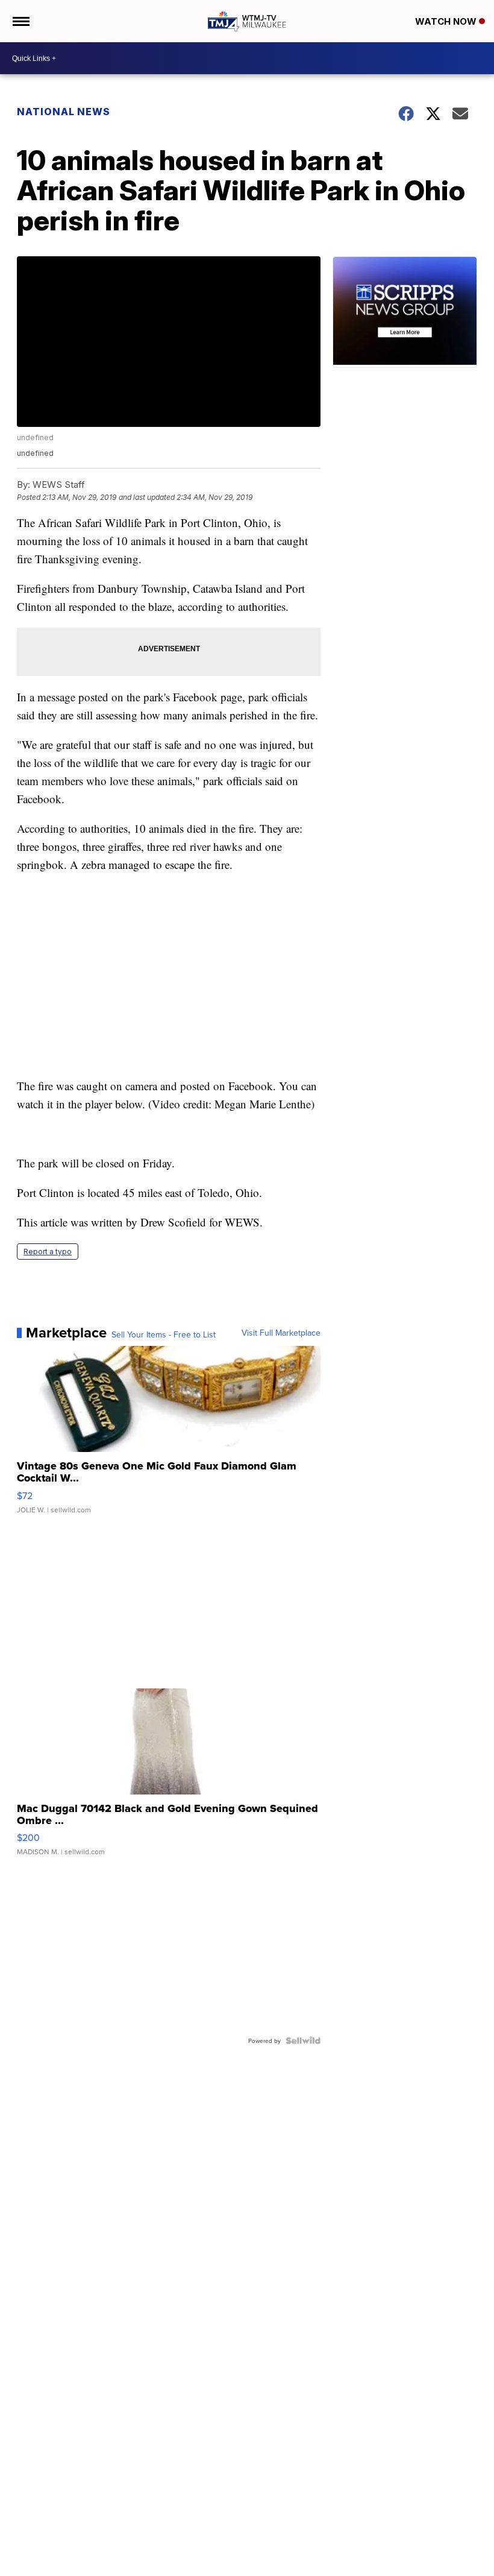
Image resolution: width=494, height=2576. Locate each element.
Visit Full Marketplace (281, 1333)
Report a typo (48, 1252)
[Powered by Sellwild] (303, 2041)
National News (64, 112)
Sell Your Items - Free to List (164, 1334)
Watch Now (447, 21)
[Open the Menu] (20, 21)
